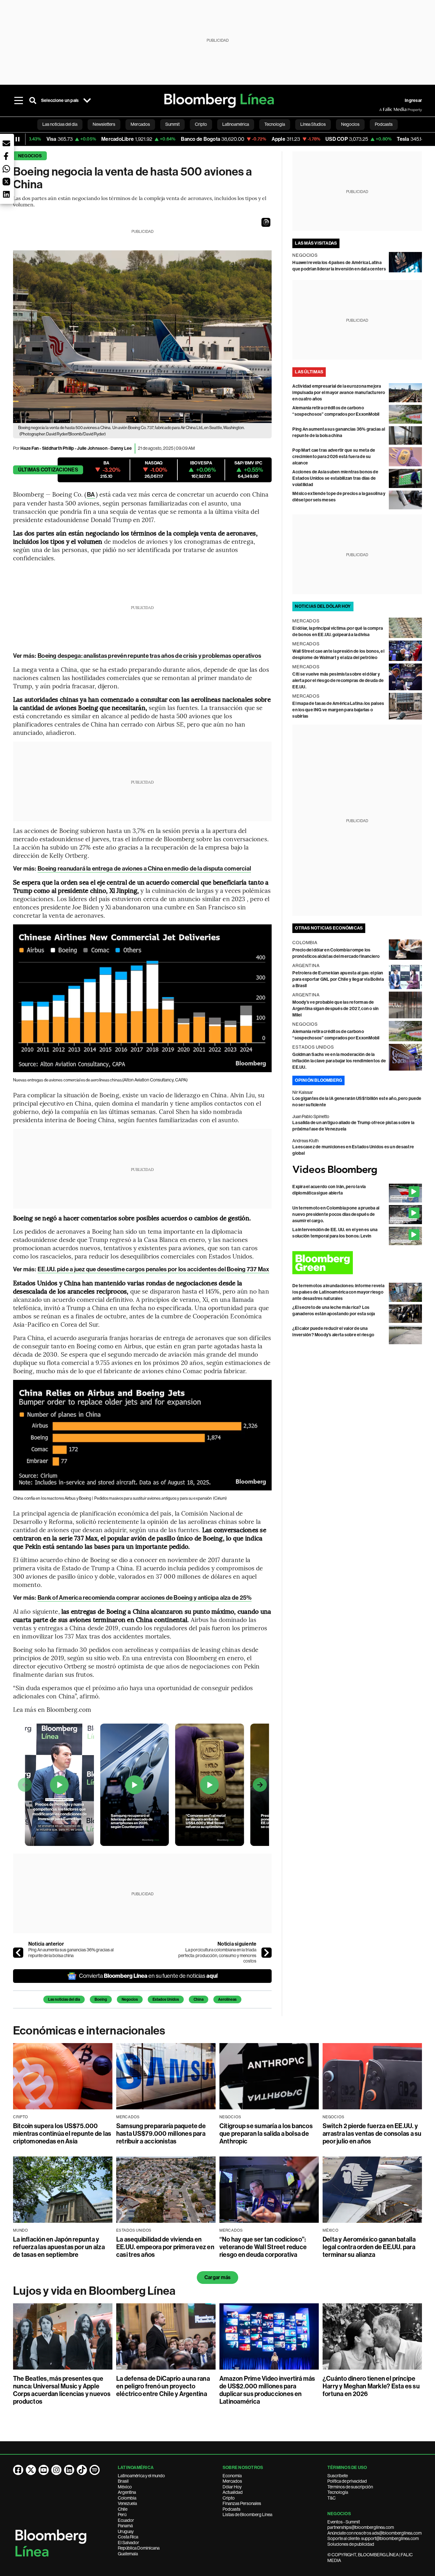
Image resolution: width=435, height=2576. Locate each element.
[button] (266, 222)
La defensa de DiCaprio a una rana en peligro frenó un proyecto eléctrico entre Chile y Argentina (163, 2386)
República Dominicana (139, 2548)
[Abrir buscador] (33, 101)
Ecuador (126, 2520)
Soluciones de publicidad (351, 2544)
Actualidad (233, 2492)
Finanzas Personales (242, 2503)
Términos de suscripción (350, 2487)
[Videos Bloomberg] (357, 1170)
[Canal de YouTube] (44, 2470)
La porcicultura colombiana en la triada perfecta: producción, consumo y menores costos (217, 1955)
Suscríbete (338, 2476)
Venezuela (127, 2503)
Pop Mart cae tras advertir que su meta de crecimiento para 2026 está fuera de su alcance (334, 457)
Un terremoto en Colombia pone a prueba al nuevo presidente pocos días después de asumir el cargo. (336, 1214)
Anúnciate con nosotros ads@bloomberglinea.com (374, 2533)
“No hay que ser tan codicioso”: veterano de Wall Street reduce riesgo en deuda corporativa (263, 2247)
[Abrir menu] (19, 101)
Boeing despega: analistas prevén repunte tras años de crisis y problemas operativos (149, 656)
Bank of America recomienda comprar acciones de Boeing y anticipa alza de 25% (145, 1598)
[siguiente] (267, 1953)
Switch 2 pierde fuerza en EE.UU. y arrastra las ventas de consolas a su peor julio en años (372, 2134)
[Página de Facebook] (18, 2470)
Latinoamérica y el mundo (141, 2476)
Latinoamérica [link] (236, 124)
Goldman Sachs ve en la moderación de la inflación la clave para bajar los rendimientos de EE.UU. (339, 1061)
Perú (122, 2515)
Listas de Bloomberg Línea (247, 2515)
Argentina (127, 2492)
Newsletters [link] (104, 124)
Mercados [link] (140, 124)
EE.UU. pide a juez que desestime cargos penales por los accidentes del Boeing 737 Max (153, 1269)
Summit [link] (172, 124)
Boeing (101, 1999)
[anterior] (18, 1953)
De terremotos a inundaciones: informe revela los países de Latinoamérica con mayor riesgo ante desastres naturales (338, 1292)
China (199, 1999)
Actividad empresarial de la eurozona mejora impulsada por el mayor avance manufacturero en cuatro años (339, 393)
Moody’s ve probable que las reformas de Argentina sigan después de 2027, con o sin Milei (335, 1009)
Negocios (30, 156)
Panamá (125, 2526)
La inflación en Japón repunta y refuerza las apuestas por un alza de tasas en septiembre (59, 2247)
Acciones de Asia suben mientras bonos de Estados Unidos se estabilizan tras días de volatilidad (335, 478)
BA (91, 495)
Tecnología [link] (275, 124)
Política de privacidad (347, 2481)
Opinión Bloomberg (318, 1080)
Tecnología (338, 2492)
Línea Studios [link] (313, 124)
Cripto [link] (201, 124)
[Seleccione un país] (87, 101)
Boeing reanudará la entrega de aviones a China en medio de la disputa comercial (144, 868)
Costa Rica (128, 2537)
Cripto (229, 2498)
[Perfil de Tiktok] (82, 2470)
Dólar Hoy (232, 2487)
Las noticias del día (64, 1999)
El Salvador (128, 2543)
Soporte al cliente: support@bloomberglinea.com (373, 2538)
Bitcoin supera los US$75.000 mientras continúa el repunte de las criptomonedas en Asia (62, 2134)
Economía (232, 2476)
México (125, 2487)
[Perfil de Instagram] (56, 2470)
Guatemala (128, 2554)
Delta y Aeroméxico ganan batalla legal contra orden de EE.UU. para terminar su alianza (369, 2247)
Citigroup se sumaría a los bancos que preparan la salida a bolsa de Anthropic (266, 2134)
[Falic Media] (384, 110)
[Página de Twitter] (31, 2470)
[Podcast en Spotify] (95, 2470)
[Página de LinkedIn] (69, 2470)
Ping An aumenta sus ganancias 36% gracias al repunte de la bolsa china (71, 1953)
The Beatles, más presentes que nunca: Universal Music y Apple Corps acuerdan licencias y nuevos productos (62, 2390)
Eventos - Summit (344, 2522)
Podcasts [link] (384, 124)
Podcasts (232, 2509)
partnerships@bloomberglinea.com (361, 2527)
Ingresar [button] (413, 100)
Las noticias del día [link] (60, 124)
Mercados (232, 2481)
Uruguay (126, 2531)
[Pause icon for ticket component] (18, 139)
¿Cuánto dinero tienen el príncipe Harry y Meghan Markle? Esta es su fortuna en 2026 (371, 2386)
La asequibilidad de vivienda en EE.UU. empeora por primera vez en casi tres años (165, 2247)
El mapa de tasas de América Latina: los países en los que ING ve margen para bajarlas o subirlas (338, 710)
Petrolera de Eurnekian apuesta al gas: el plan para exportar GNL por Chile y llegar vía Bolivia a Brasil (338, 979)
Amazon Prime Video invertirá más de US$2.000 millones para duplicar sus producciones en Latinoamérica (267, 2390)
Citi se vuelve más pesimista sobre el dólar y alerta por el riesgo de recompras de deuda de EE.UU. (338, 681)
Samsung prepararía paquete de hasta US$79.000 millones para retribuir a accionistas (161, 2134)
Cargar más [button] (217, 2277)
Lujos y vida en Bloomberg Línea (94, 2291)
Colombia (127, 2498)
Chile (123, 2509)
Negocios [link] (350, 124)
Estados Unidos (166, 1999)
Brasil (123, 2481)
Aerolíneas (227, 1999)
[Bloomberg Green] (357, 1263)
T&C (332, 2498)
